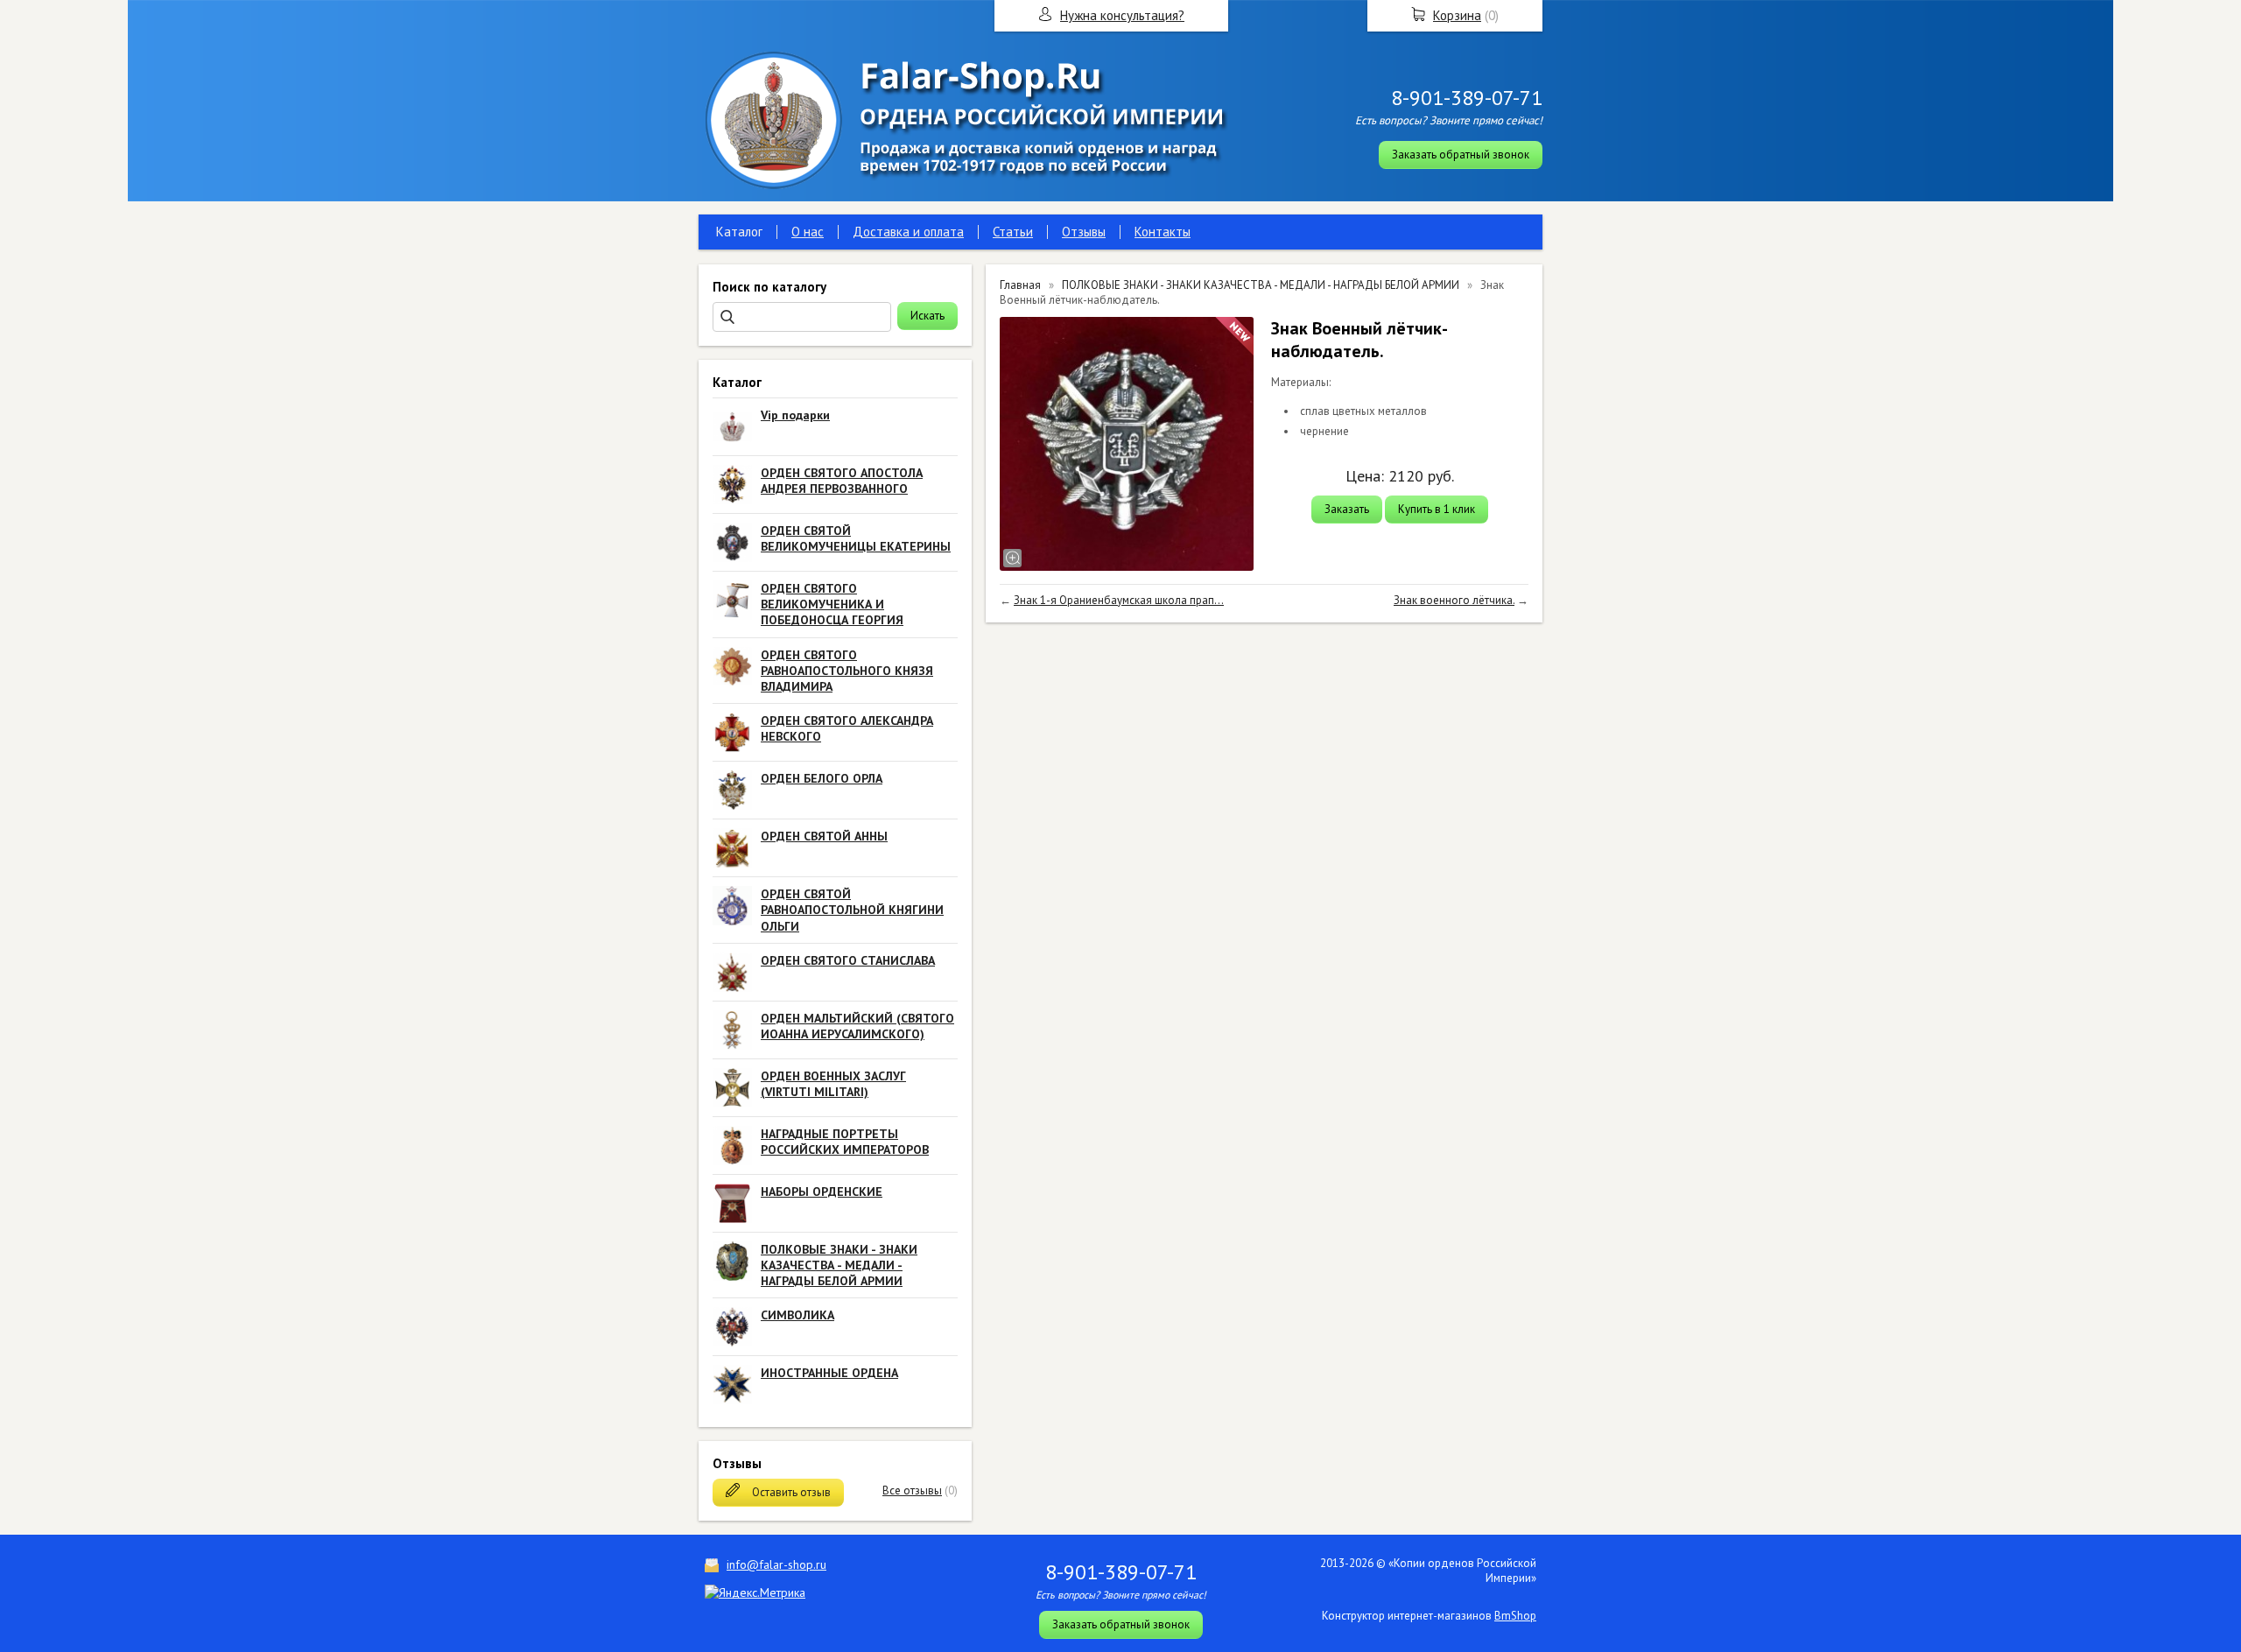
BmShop (1515, 1616)
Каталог (739, 232)
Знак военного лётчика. (1454, 600)
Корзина (1457, 15)
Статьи (1013, 232)
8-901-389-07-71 (1467, 98)
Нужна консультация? (1122, 15)
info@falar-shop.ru (776, 1564)
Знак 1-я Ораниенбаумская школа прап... (1119, 600)
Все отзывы (912, 1490)
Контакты (1163, 232)
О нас (808, 232)
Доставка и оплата (908, 232)
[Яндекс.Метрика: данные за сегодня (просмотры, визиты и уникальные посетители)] (755, 1592)
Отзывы (1084, 232)
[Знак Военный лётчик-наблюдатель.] (1127, 444)
